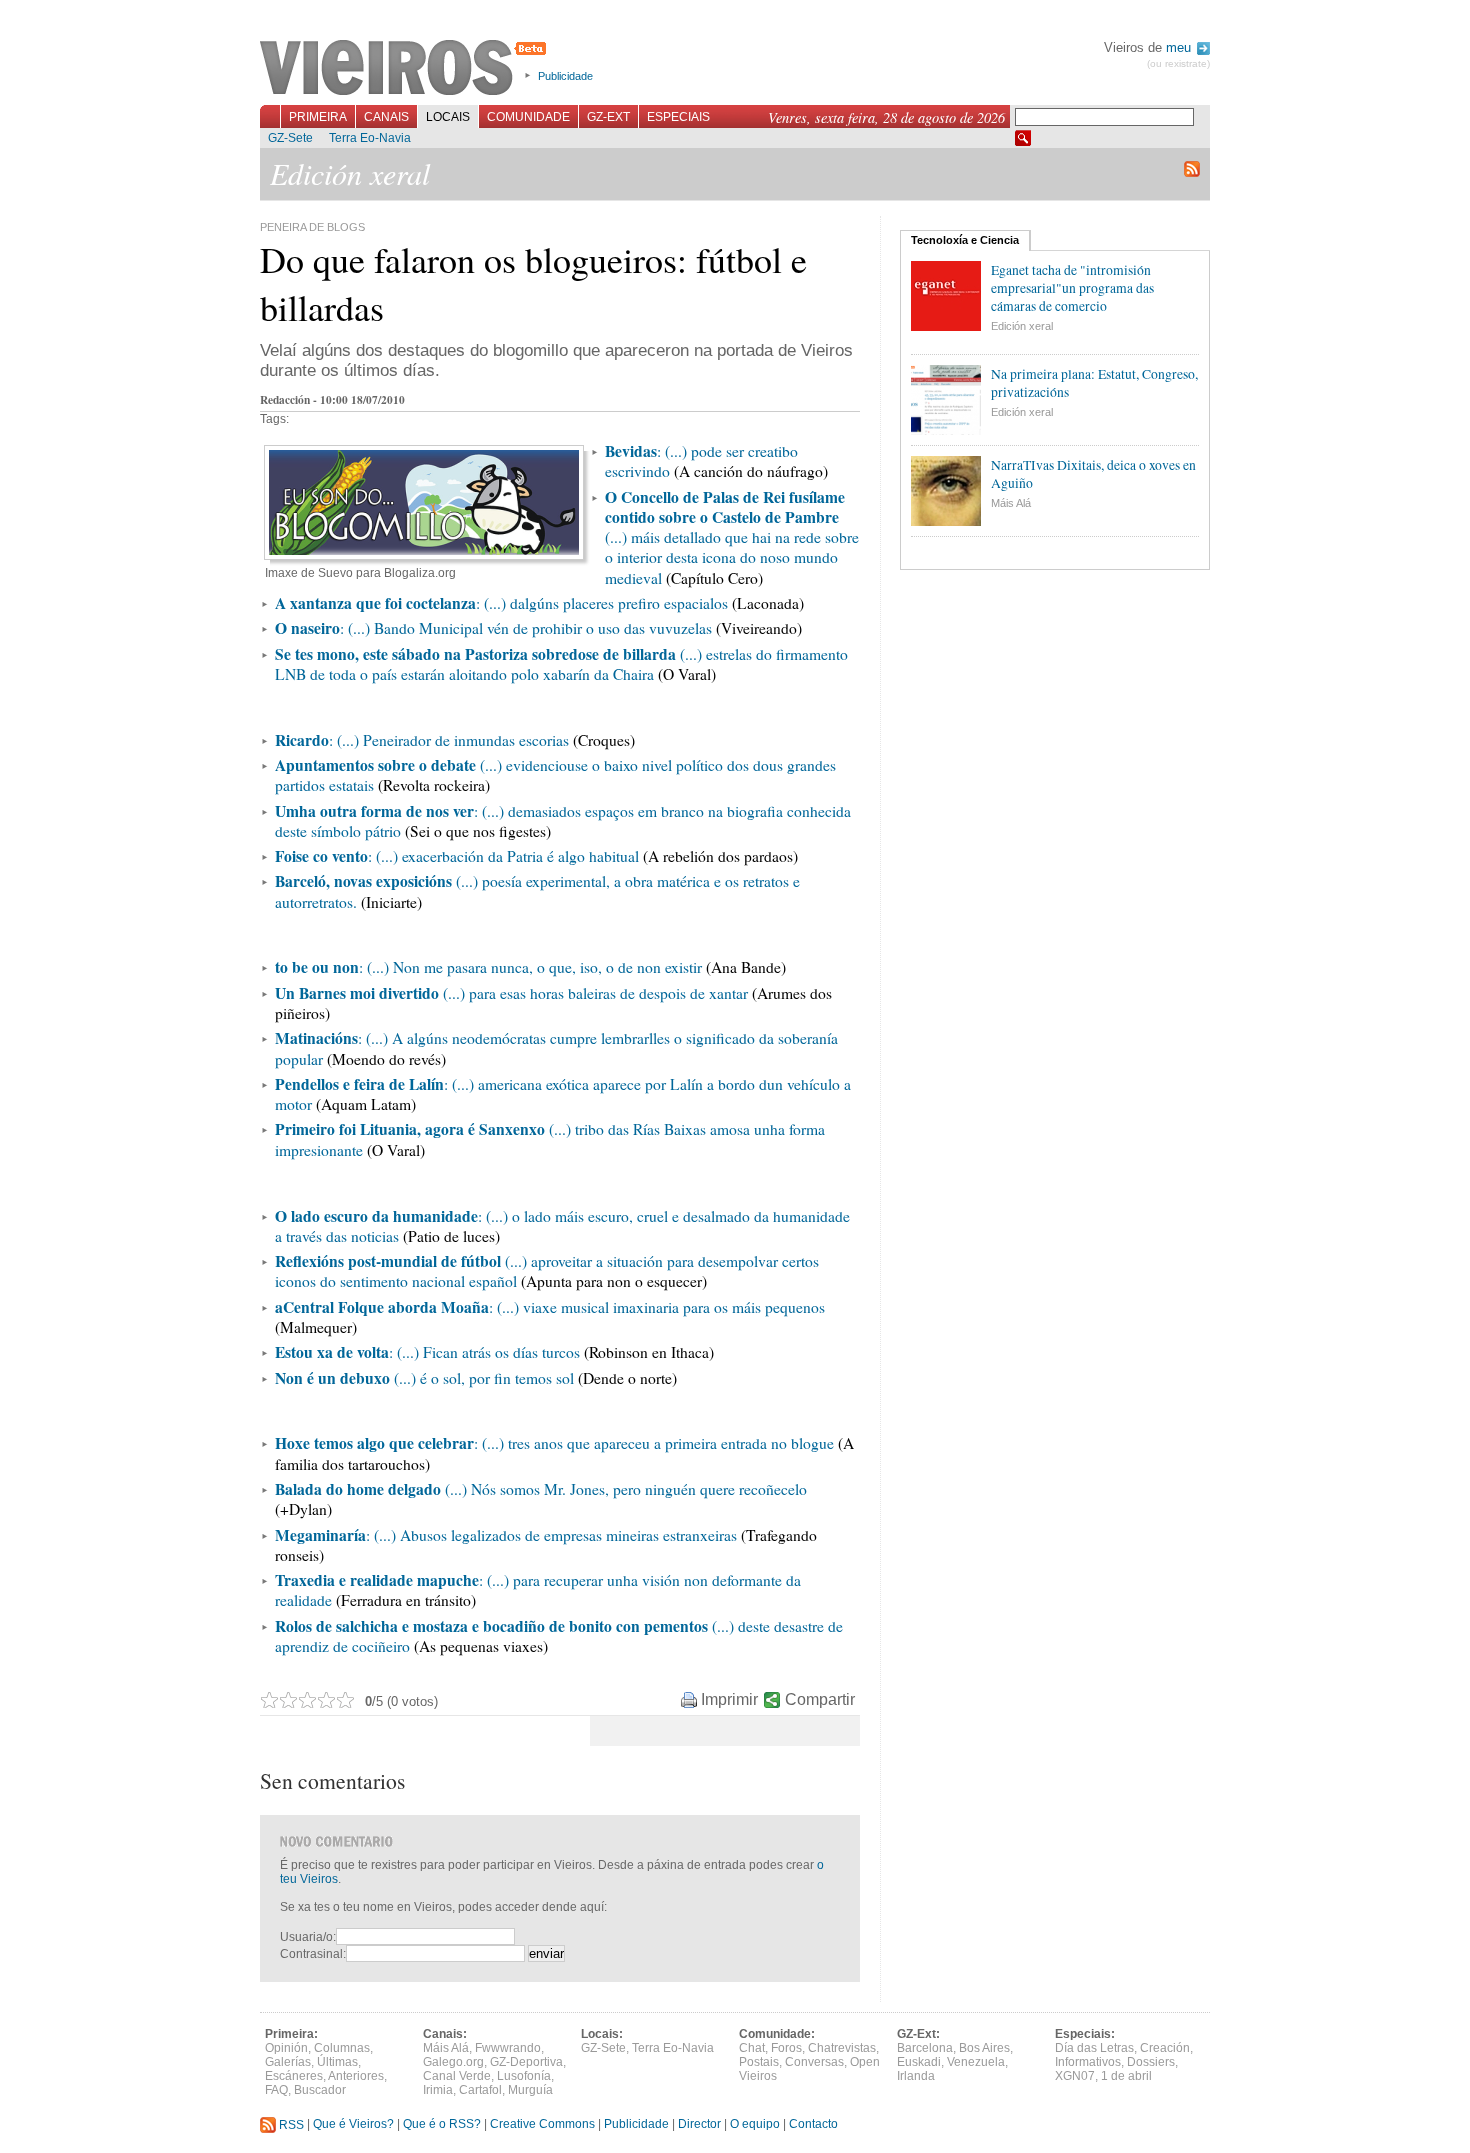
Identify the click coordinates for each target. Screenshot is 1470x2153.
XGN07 (1075, 2076)
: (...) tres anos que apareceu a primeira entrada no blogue (654, 1443)
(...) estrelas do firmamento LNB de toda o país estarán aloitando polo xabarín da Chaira (561, 664)
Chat (752, 2048)
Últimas (337, 2062)
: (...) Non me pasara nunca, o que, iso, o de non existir (530, 967)
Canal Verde (457, 2076)
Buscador (320, 2090)
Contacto (813, 2125)
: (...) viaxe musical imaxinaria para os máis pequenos (657, 1307)
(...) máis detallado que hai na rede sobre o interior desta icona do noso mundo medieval (732, 537)
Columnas (342, 2048)
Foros (786, 2048)
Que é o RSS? (442, 2125)
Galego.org (453, 2062)
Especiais (678, 117)
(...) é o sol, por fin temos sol (482, 1378)
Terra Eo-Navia (370, 138)
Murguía (530, 2090)
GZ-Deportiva (526, 2062)
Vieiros (406, 69)
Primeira (318, 117)
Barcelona (925, 2048)
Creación (1165, 2048)
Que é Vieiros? (353, 2125)
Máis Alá (1011, 503)
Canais (386, 117)
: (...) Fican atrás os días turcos (484, 1352)
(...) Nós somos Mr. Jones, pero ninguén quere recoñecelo (624, 1489)
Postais (759, 2062)
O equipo (755, 2125)
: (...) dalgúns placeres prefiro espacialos (501, 603)
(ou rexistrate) (1178, 63)
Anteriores (356, 2076)
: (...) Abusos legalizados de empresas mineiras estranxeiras (551, 1535)
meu (1180, 47)
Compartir (820, 1699)
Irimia (438, 2090)
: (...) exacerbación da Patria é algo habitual (503, 856)
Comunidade (528, 117)
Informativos (1088, 2062)
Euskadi (919, 2062)
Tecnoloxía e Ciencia (965, 240)
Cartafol (480, 2090)
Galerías (288, 2062)
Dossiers (1151, 2062)
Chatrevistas (842, 2048)
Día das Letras (1094, 2048)
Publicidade (565, 76)
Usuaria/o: (308, 1937)
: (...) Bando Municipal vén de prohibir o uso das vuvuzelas (493, 628)
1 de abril (1126, 2076)
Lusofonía (524, 2076)
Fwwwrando (508, 2048)
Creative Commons (542, 2125)
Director (699, 2125)
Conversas (814, 2062)
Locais (448, 117)
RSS (290, 2125)
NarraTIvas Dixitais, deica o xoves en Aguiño (1093, 474)
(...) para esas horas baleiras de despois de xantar (593, 993)
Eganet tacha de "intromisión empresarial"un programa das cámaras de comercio (1072, 288)
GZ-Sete (290, 138)
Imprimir (729, 1699)
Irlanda (916, 2076)
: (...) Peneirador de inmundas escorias (449, 740)
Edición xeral (1022, 326)
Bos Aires (984, 2048)
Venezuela (976, 2062)
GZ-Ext (608, 117)
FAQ (276, 2090)
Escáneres (294, 2076)
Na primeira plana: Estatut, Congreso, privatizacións (1094, 383)
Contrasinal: (313, 1954)
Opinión (286, 2048)
